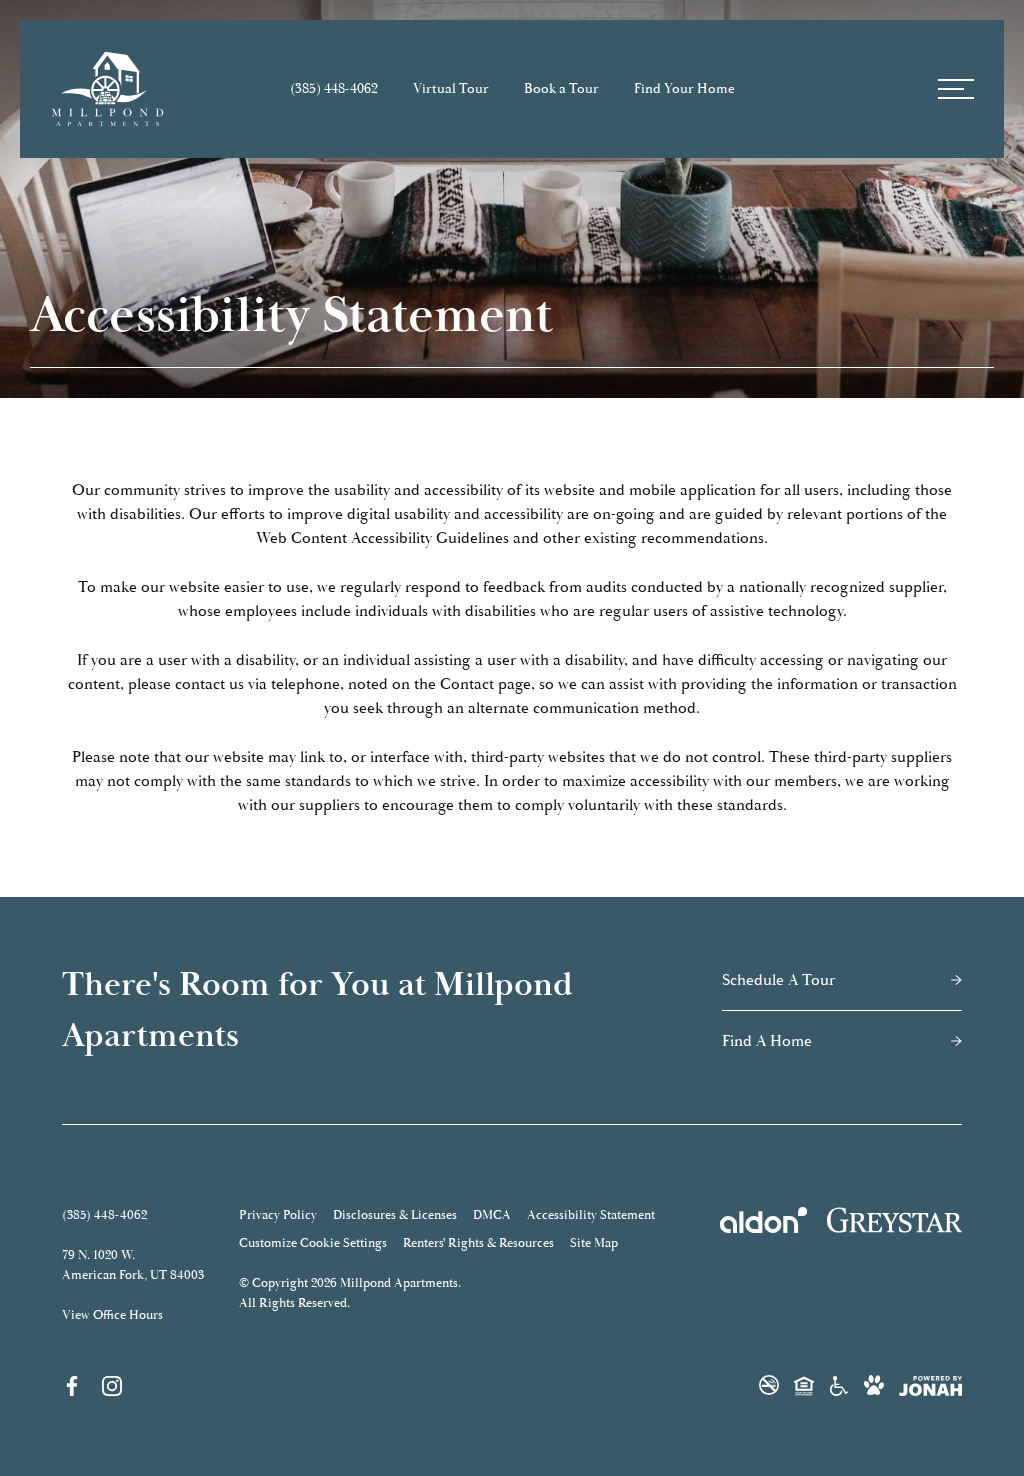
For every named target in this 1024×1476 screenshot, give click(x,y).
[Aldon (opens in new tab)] (763, 1220)
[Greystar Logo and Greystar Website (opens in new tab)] (894, 1220)
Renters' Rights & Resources (478, 1243)
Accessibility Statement (591, 1215)
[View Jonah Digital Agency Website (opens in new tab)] (930, 1386)
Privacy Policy (278, 1215)
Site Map (594, 1243)
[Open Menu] (956, 89)
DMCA (492, 1215)
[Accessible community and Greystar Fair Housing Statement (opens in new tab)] (839, 1385)
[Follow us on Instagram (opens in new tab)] (112, 1385)
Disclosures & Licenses (395, 1215)
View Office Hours (112, 1315)
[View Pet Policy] (874, 1385)
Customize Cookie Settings (313, 1243)
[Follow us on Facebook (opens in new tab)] (72, 1385)
